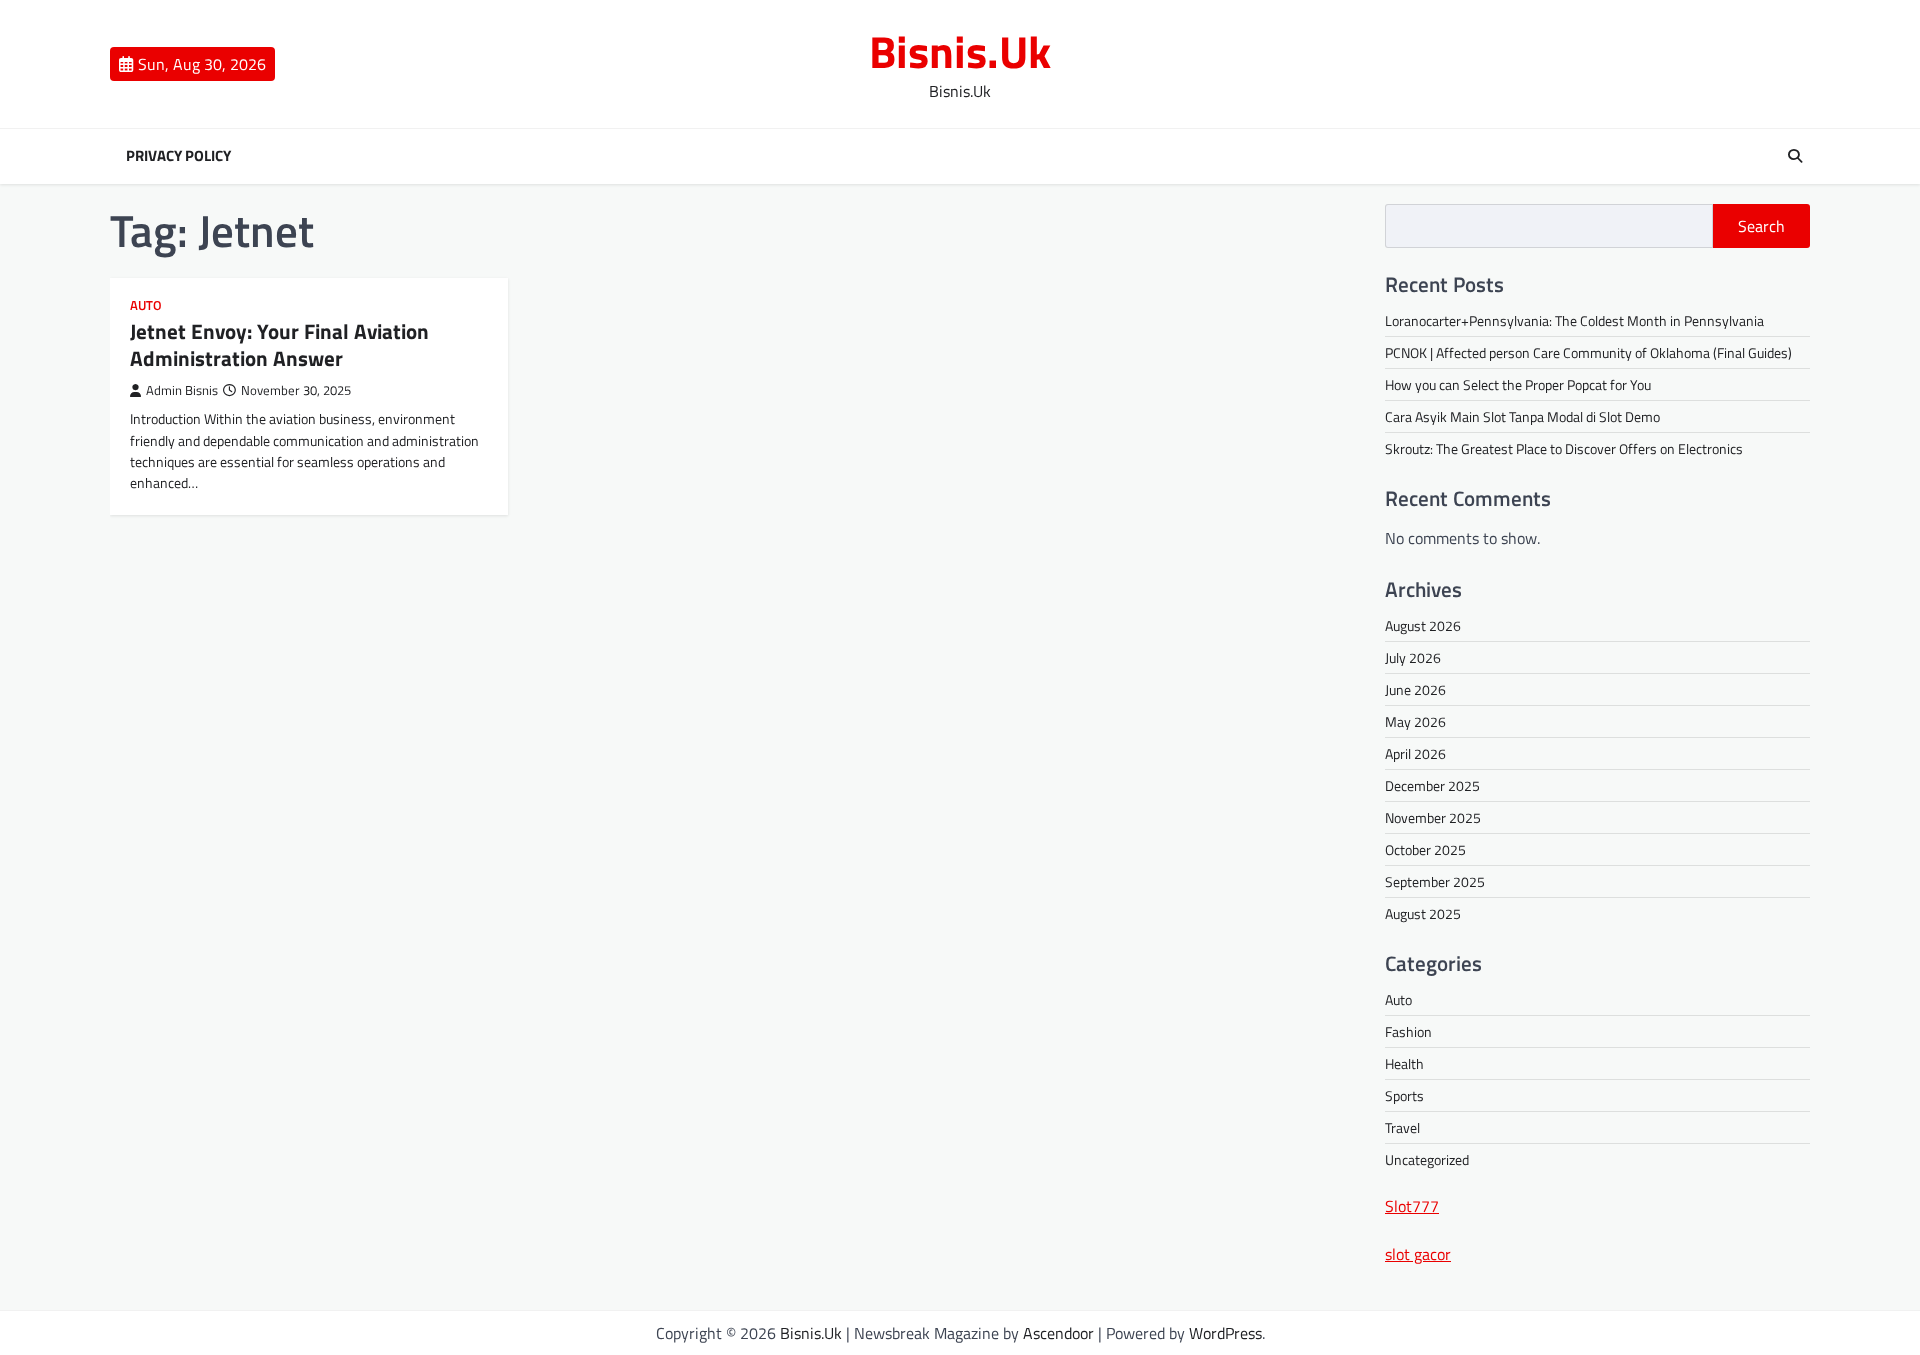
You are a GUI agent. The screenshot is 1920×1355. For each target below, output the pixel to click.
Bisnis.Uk (960, 51)
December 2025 (1432, 785)
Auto (146, 305)
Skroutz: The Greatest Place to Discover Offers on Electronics (1564, 448)
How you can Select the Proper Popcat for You (1518, 384)
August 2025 (1423, 913)
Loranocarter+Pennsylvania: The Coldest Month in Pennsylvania (1574, 320)
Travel (1402, 1127)
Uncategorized (1427, 1159)
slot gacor (1418, 1254)
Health (1404, 1063)
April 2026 (1415, 753)
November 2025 (1433, 817)
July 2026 (1413, 657)
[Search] (1795, 156)
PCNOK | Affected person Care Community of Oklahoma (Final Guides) (1588, 352)
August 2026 (1423, 625)
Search (1761, 226)
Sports (1404, 1095)
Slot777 (1412, 1206)
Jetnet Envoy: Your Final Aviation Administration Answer (279, 344)
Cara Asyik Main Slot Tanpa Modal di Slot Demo (1522, 416)
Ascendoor (1058, 1333)
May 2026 (1415, 721)
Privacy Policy (178, 156)
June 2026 (1415, 689)
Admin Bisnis (182, 390)
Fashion (1408, 1031)
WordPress (1225, 1333)
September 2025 (1435, 881)
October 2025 (1425, 849)
